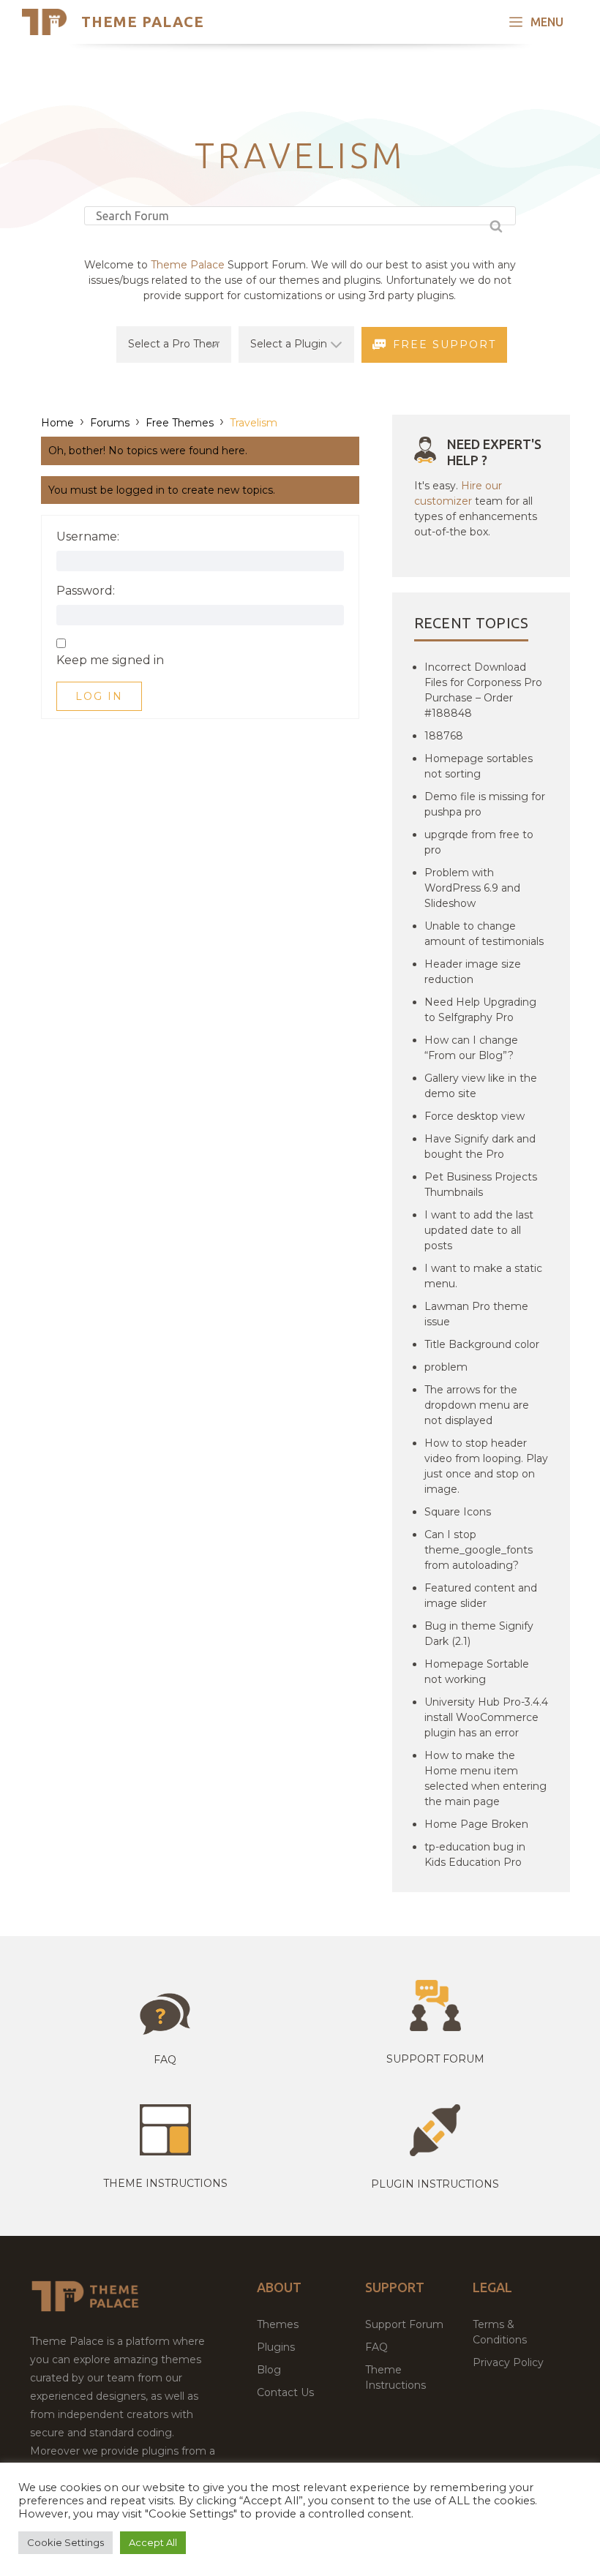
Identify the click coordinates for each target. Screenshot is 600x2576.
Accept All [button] (153, 2542)
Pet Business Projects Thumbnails (481, 1185)
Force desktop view (475, 1116)
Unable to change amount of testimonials (484, 934)
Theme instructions (165, 2183)
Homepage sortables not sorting (479, 766)
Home (57, 423)
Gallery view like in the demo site (481, 1086)
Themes (278, 2324)
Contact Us (285, 2392)
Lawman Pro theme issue (476, 1314)
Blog (269, 2370)
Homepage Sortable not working (477, 1672)
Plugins (276, 2347)
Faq (165, 2060)
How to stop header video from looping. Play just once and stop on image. (486, 1466)
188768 (444, 736)
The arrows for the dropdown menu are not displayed (477, 1405)
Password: (86, 591)
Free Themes (180, 423)
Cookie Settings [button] (65, 2542)
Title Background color (482, 1344)
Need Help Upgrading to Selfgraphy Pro (480, 1010)
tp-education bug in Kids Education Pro (475, 1854)
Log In (99, 696)
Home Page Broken (476, 1824)
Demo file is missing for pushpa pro (485, 804)
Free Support (445, 344)
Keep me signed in (110, 660)
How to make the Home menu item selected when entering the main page (485, 1778)
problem (446, 1367)
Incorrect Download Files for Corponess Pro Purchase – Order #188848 (483, 690)
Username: (88, 537)
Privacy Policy (508, 2362)
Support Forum (435, 2059)
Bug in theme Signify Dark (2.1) (479, 1634)
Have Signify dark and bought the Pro (480, 1146)
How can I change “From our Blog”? (471, 1048)
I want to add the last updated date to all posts (479, 1230)
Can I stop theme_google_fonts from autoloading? (479, 1550)
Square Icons (458, 1512)
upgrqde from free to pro (479, 842)
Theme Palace (143, 22)
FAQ (376, 2347)
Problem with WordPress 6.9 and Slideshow (472, 888)
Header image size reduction (473, 972)
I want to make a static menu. (483, 1276)
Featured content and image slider (481, 1596)
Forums (110, 423)
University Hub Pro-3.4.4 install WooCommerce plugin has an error (486, 1717)
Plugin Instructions (435, 2184)
